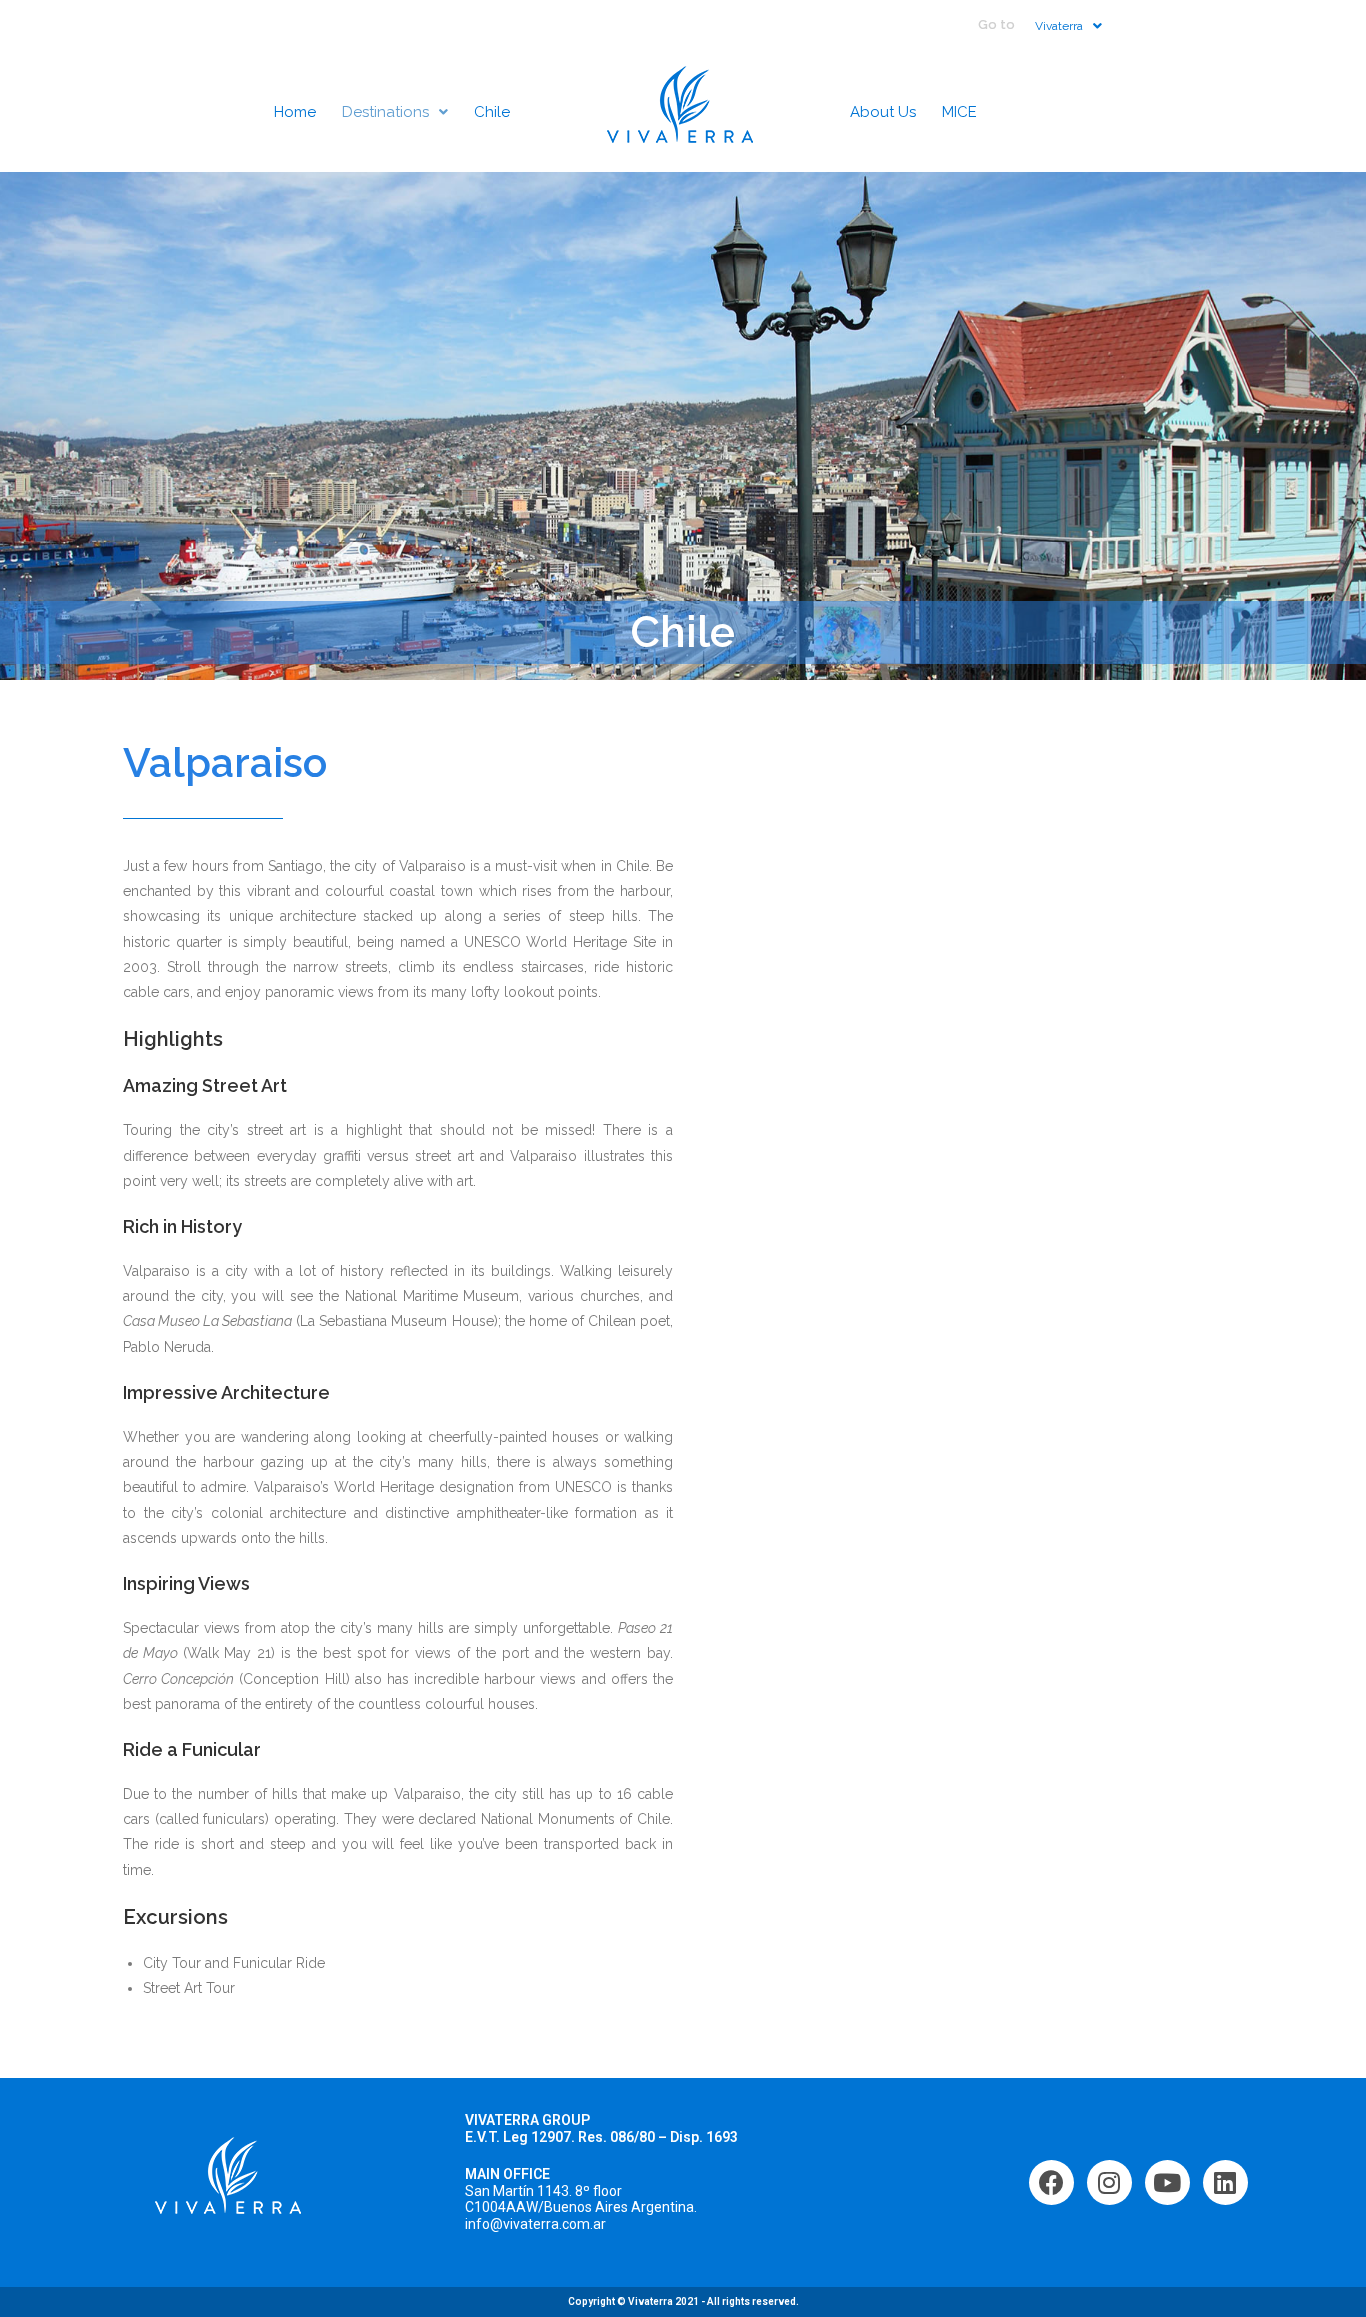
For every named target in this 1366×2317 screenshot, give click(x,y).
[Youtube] (1167, 2182)
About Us (883, 112)
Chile (492, 112)
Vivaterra (1059, 26)
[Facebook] (1051, 2182)
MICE (959, 112)
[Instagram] (1109, 2182)
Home (295, 112)
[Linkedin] (1225, 2182)
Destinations (385, 112)
